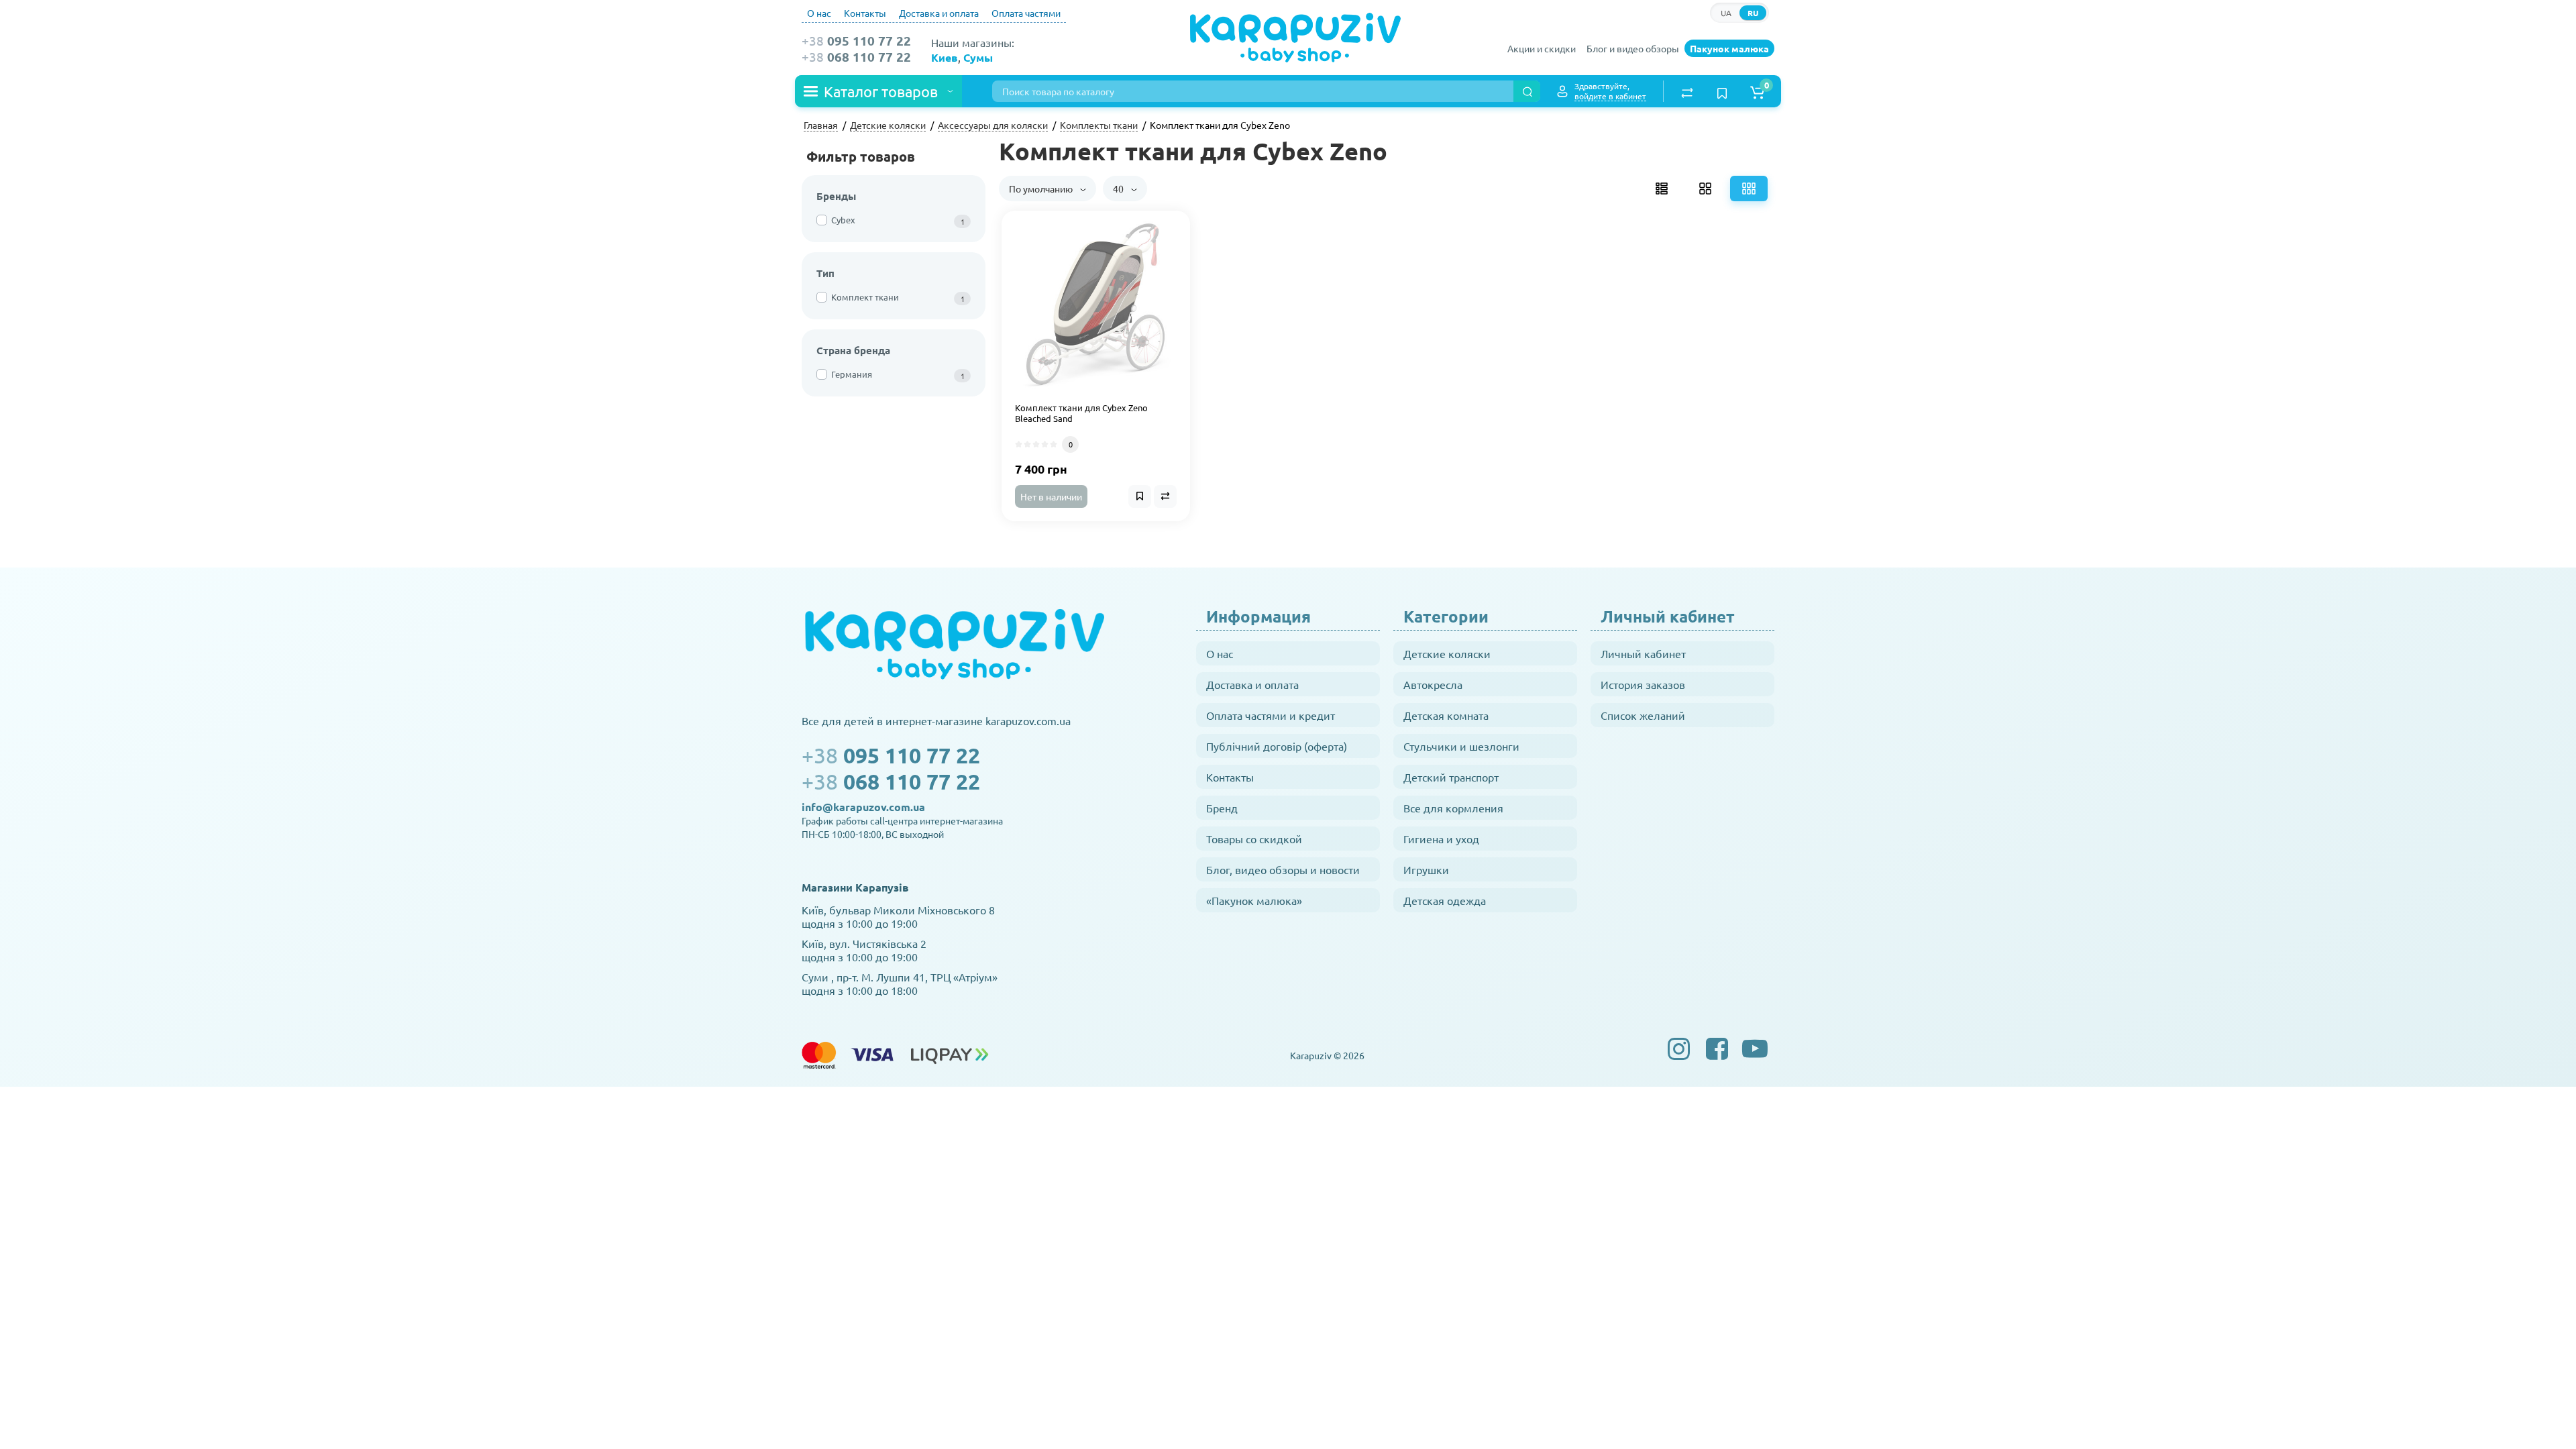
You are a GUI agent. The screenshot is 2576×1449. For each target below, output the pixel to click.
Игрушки (1426, 869)
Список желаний (1643, 715)
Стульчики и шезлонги (1461, 746)
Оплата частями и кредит (1271, 715)
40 (1119, 189)
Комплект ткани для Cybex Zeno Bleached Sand (1081, 414)
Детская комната (1446, 715)
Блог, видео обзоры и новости (1283, 869)
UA (1726, 13)
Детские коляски (1447, 653)
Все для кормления (1453, 808)
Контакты (865, 13)
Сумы (978, 57)
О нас (819, 13)
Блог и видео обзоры (1633, 48)
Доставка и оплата (939, 13)
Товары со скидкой (1254, 839)
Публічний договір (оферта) (1277, 746)
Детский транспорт (1451, 777)
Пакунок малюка (1729, 48)
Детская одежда (1445, 900)
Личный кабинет (1643, 653)
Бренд (1222, 808)
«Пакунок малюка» (1254, 900)
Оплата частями (1026, 13)
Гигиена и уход (1441, 839)
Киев (945, 57)
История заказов (1643, 684)
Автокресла (1433, 684)
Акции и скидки (1542, 48)
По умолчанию (1042, 189)
